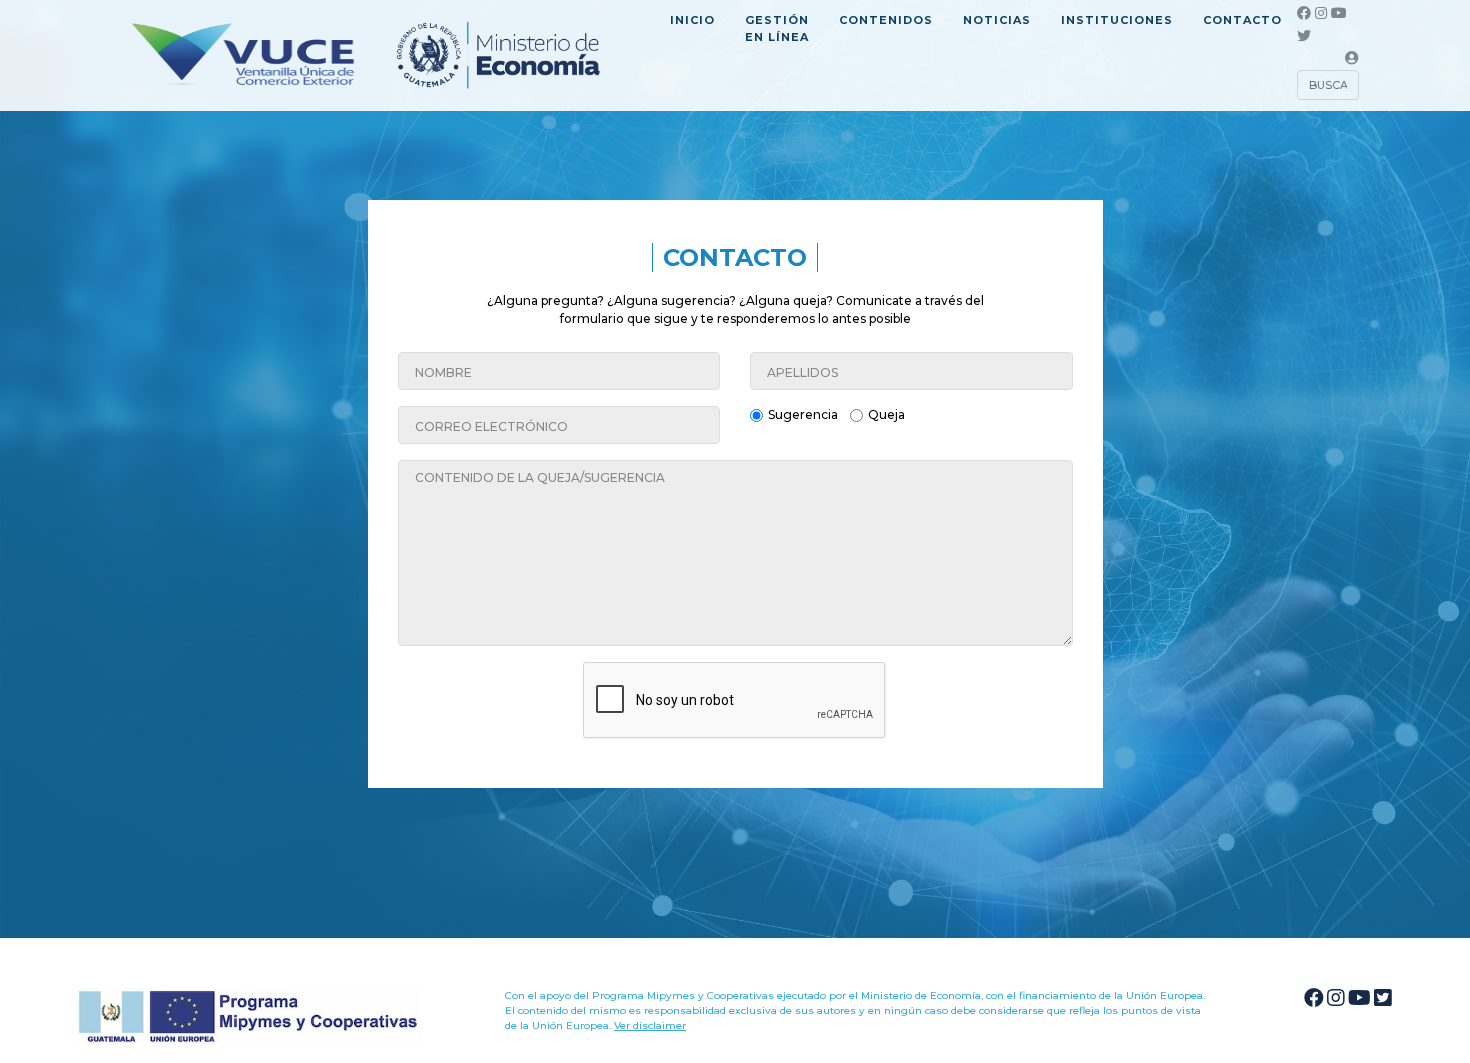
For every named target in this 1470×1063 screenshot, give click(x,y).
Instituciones (1117, 20)
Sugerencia (803, 414)
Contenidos (886, 20)
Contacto (1242, 20)
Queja (886, 414)
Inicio (692, 20)
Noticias (997, 20)
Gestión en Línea (777, 28)
